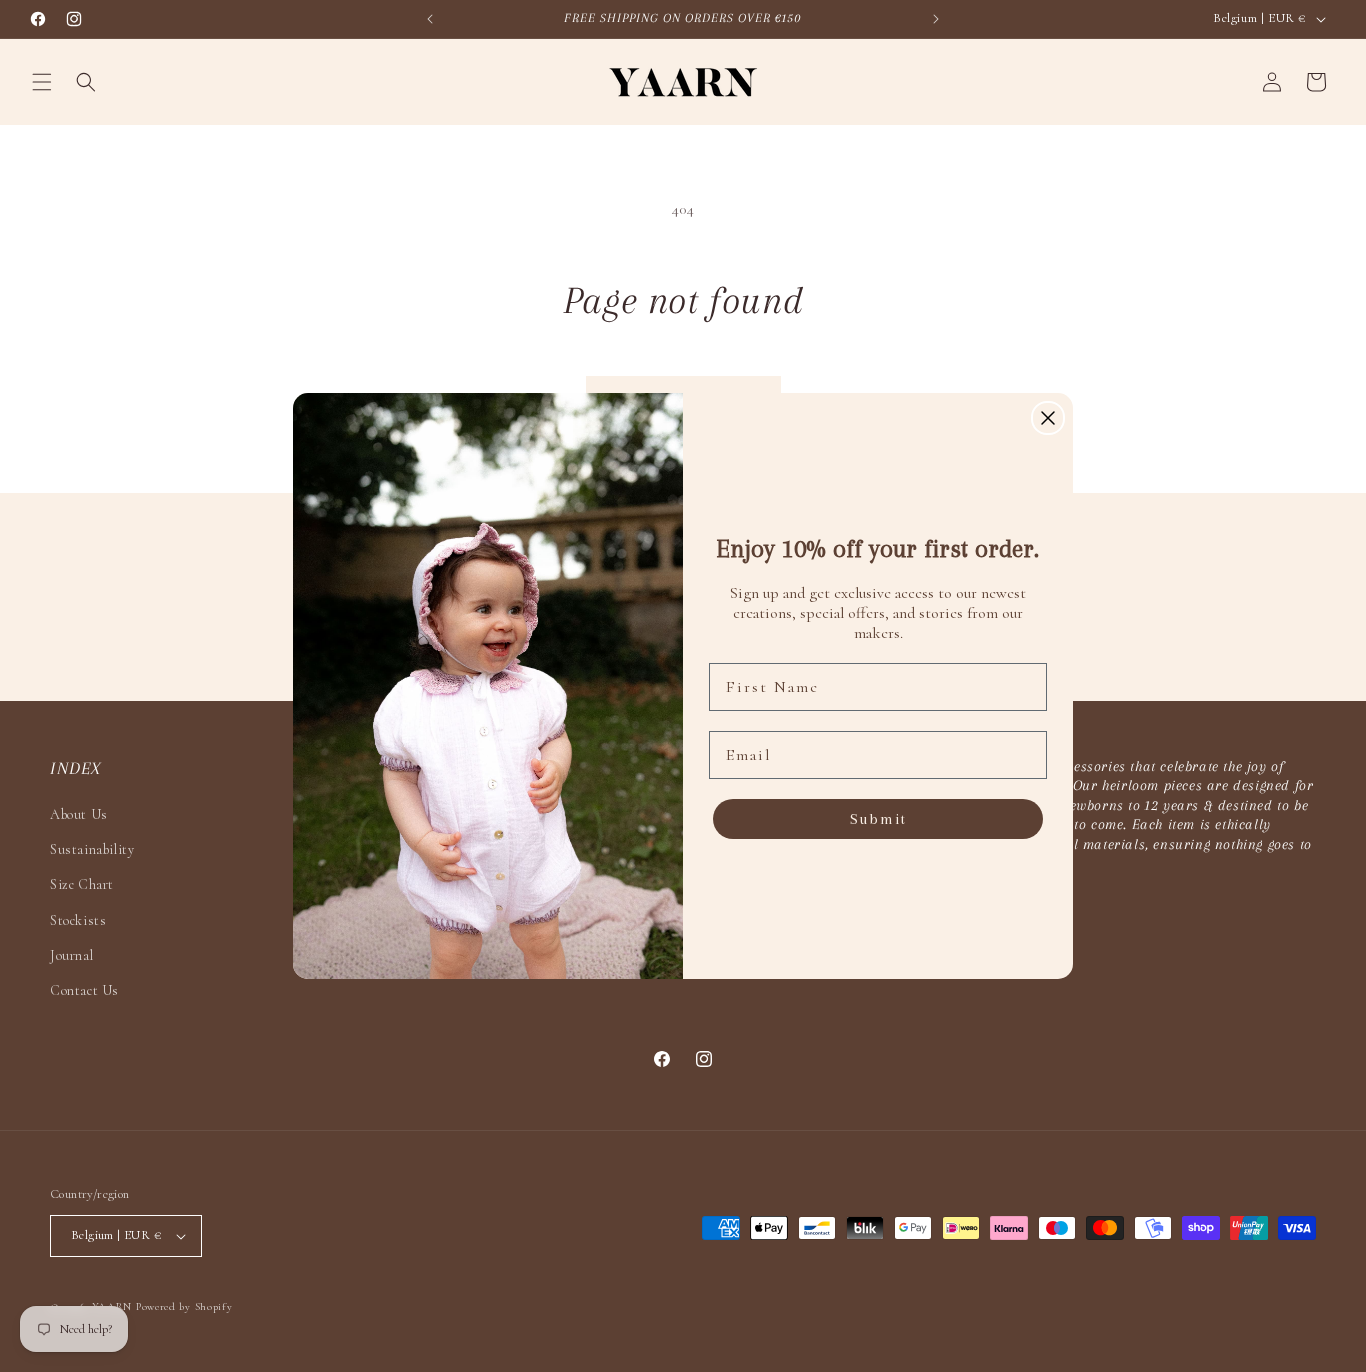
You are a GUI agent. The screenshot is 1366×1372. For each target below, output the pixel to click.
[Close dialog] (1048, 418)
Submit (878, 819)
